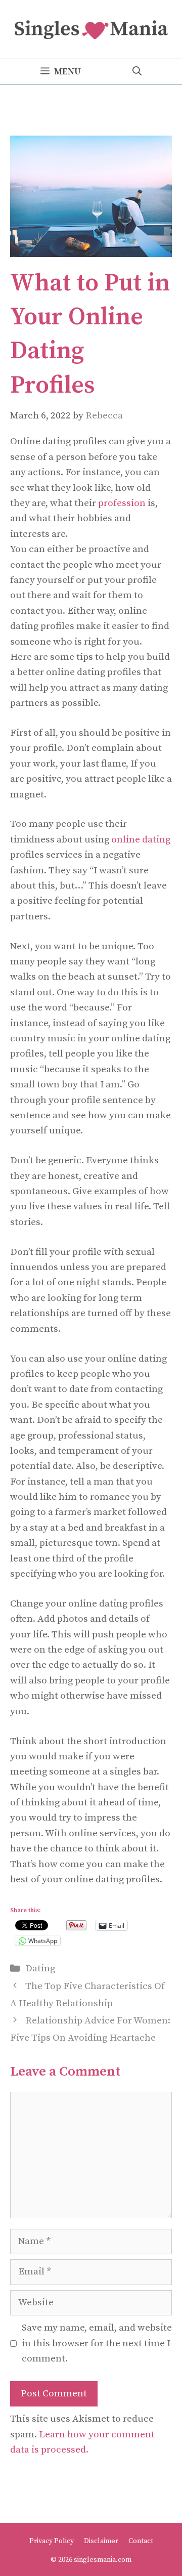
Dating (40, 1969)
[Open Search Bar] (137, 72)
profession (122, 503)
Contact (141, 2541)
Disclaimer (101, 2541)
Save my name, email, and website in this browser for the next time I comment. (97, 2343)
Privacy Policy (52, 2541)
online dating (141, 840)
